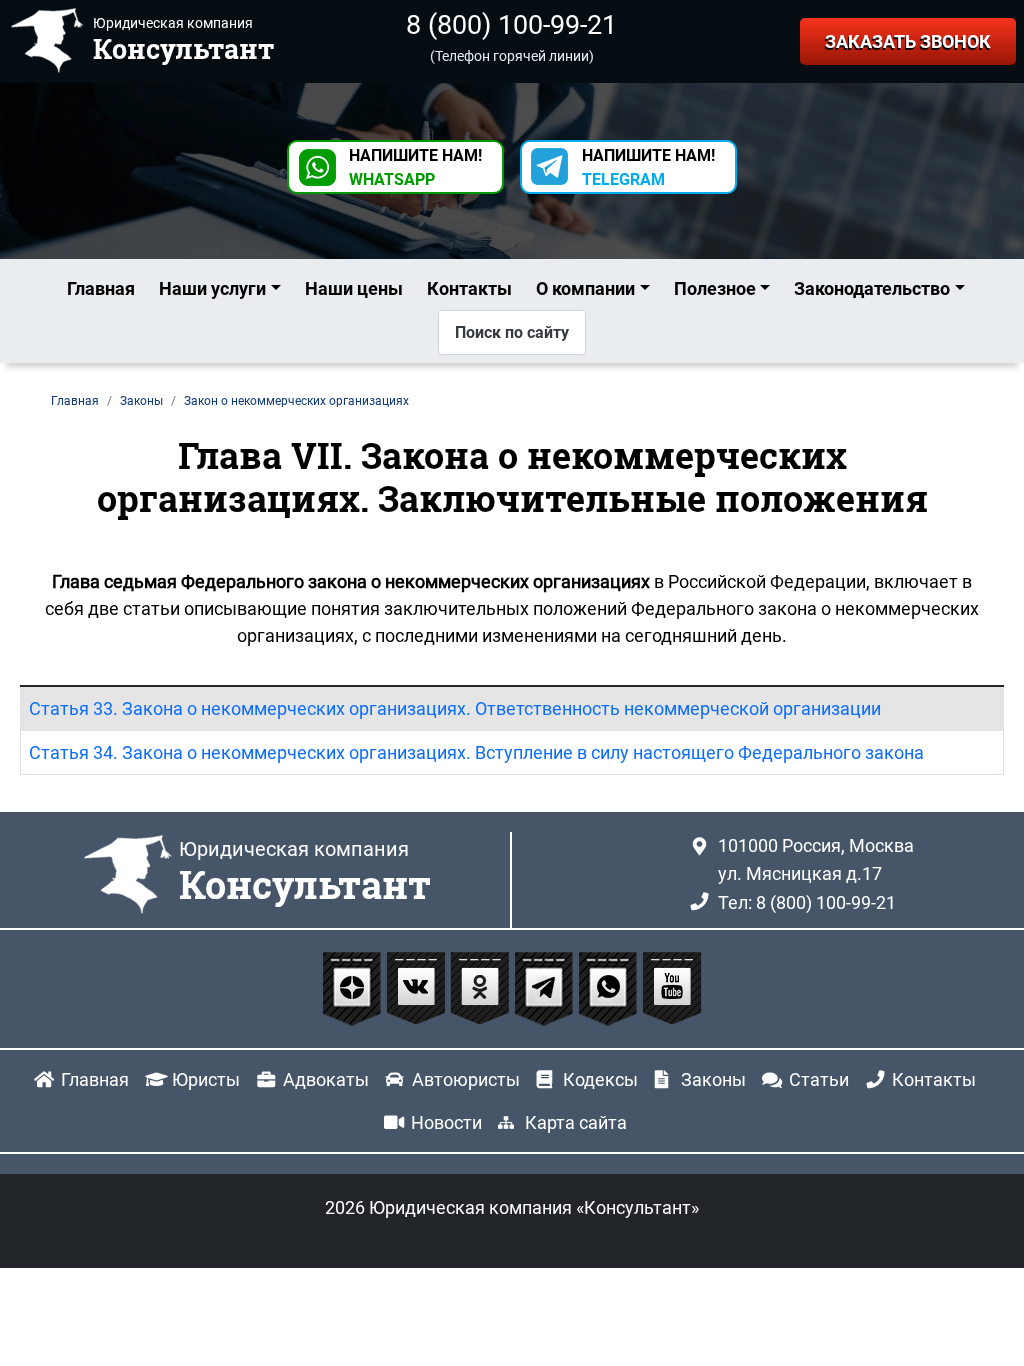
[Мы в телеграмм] (546, 987)
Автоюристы (466, 1079)
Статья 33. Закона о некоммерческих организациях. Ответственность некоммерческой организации (455, 708)
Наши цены (354, 288)
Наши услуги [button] (212, 288)
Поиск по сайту (512, 332)
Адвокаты (326, 1079)
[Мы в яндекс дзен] (354, 987)
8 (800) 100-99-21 (511, 25)
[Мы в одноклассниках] (482, 987)
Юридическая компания (305, 873)
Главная (101, 288)
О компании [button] (585, 288)
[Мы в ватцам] (610, 987)
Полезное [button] (715, 288)
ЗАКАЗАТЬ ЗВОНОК (908, 41)
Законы (713, 1079)
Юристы (206, 1079)
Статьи (819, 1079)
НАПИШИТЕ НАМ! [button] (415, 167)
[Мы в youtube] (672, 987)
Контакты (469, 288)
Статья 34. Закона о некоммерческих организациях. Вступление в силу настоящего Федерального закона (476, 752)
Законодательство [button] (872, 288)
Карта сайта (576, 1122)
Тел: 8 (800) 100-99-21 (807, 902)
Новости (446, 1122)
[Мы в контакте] (418, 987)
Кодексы (600, 1079)
